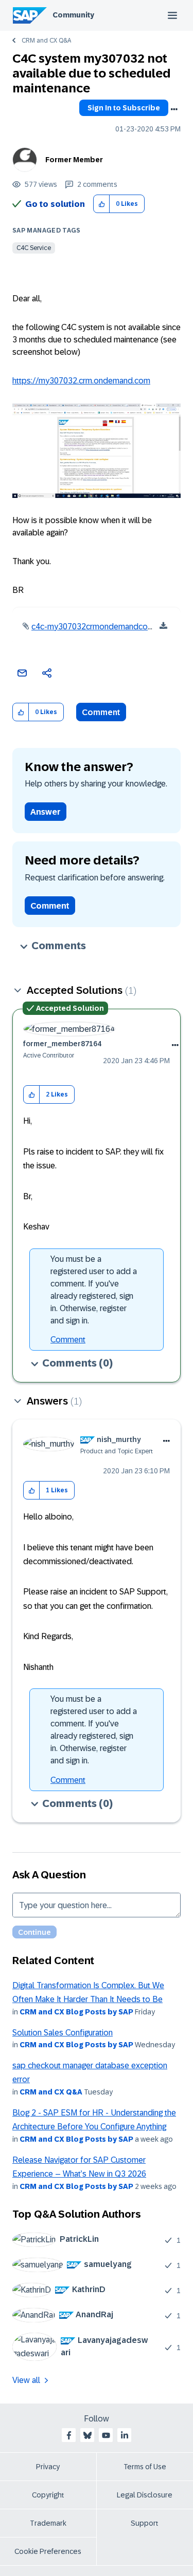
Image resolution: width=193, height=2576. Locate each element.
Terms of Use (145, 2467)
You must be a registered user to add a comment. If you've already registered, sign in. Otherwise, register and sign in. (94, 1290)
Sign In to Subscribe (124, 108)
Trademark (48, 2523)
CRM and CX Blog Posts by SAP (76, 2012)
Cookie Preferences (48, 2551)
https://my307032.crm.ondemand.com (81, 381)
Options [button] (174, 109)
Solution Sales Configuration (63, 2033)
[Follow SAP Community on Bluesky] (87, 2435)
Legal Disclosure (145, 2495)
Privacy (48, 2467)
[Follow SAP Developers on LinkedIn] (125, 2435)
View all (26, 2380)
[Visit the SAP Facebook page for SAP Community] (69, 2435)
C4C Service (34, 248)
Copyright (48, 2495)
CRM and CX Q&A (46, 41)
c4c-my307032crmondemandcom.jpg (99, 627)
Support (145, 2523)
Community (73, 15)
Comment (101, 712)
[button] (102, 204)
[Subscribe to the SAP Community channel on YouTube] (106, 2435)
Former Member (74, 160)
